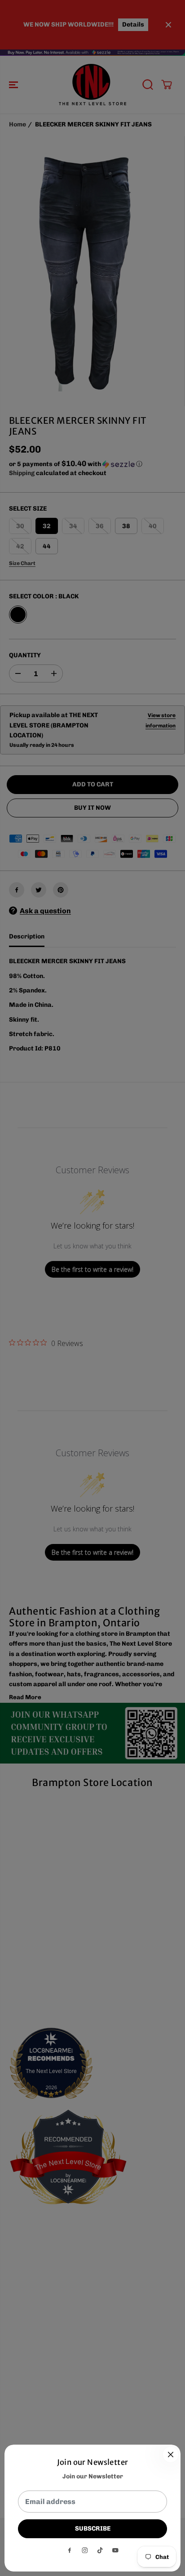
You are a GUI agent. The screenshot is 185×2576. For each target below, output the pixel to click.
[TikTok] (100, 2550)
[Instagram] (85, 2550)
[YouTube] (115, 2550)
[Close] (171, 2455)
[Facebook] (70, 2550)
